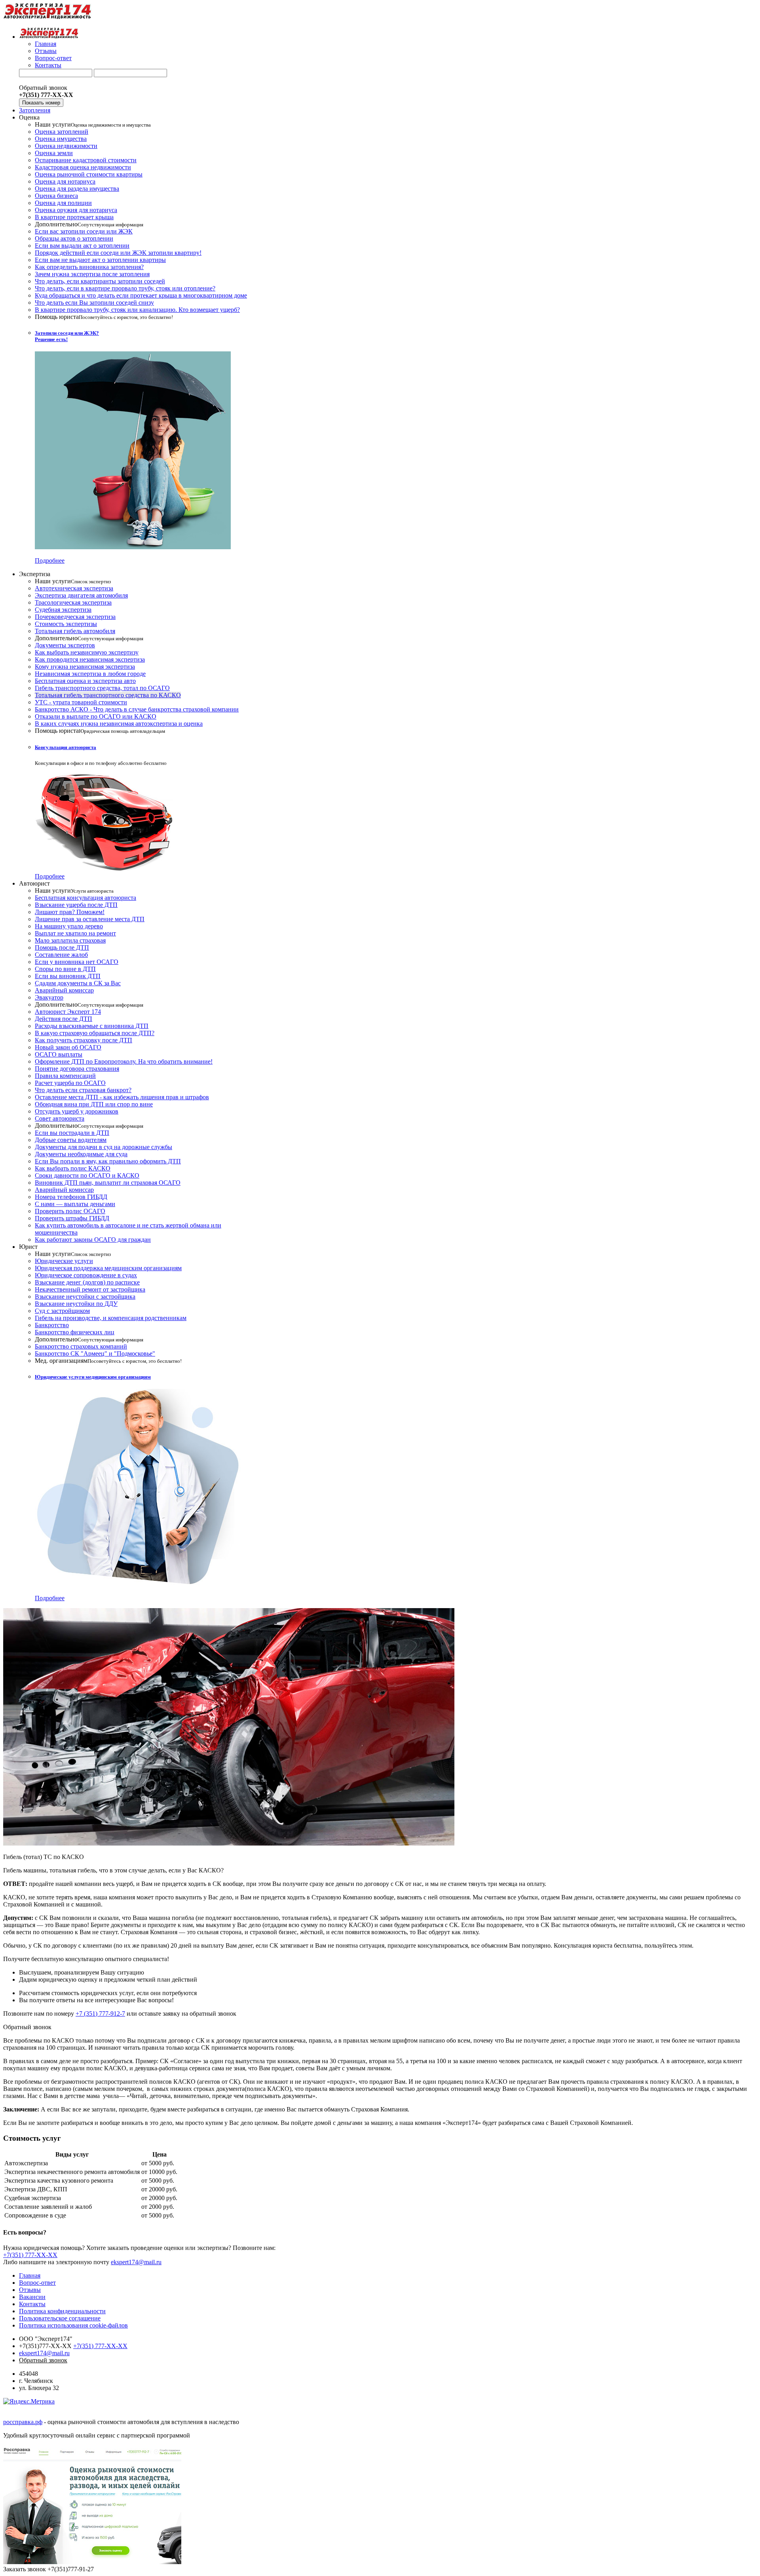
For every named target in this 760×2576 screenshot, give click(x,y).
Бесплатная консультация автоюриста (85, 898)
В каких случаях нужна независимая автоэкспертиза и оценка (119, 724)
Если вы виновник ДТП (68, 976)
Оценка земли (54, 153)
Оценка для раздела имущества (77, 189)
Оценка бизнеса (56, 196)
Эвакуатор (49, 997)
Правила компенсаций (65, 1076)
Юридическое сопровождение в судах (86, 1275)
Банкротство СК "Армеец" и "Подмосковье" (95, 1353)
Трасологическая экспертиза (73, 602)
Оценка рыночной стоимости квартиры (89, 174)
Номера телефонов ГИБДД (71, 1197)
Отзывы (46, 51)
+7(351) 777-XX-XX (30, 2255)
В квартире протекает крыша (74, 217)
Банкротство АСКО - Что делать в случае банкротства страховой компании (137, 709)
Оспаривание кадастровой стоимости (86, 160)
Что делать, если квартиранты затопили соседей (100, 281)
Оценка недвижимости (66, 146)
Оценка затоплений (62, 132)
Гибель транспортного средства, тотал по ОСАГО (102, 688)
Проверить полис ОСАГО (70, 1211)
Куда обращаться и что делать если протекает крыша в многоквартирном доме (141, 295)
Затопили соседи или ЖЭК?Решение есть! (67, 336)
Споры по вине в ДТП (65, 969)
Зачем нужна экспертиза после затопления (92, 274)
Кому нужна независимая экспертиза (85, 667)
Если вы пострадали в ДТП (72, 1133)
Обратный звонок (27, 2027)
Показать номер (41, 103)
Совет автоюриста (60, 1118)
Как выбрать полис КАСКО (73, 1168)
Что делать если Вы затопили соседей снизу (94, 303)
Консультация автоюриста (66, 747)
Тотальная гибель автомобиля (75, 631)
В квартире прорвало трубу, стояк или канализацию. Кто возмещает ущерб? (137, 310)
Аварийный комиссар (64, 990)
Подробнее (50, 561)
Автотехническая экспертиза (74, 588)
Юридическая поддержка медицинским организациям (108, 1268)
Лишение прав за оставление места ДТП (90, 919)
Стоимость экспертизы (66, 624)
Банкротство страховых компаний (81, 1346)
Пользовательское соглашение (60, 2318)
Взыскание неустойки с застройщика (85, 1297)
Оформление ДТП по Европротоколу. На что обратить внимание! (124, 1061)
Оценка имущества (61, 139)
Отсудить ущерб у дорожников (77, 1111)
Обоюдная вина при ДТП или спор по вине (94, 1104)
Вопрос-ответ (53, 58)
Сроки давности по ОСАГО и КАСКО (87, 1175)
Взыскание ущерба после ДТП (76, 905)
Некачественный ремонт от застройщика (90, 1289)
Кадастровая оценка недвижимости (83, 167)
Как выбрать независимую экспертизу (87, 652)
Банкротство (52, 1325)
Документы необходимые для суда (81, 1154)
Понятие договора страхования (77, 1069)
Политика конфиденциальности (62, 2311)
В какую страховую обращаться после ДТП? (95, 1033)
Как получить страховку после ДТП (84, 1040)
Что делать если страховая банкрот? (83, 1090)
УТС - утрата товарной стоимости (81, 702)
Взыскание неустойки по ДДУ (76, 1304)
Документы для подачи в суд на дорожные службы (104, 1147)
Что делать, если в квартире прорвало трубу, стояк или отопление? (125, 288)
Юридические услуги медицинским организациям (93, 1377)
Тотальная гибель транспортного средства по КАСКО (108, 695)
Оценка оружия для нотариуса (76, 210)
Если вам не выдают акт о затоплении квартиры (100, 260)
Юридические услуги (64, 1261)
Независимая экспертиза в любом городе (90, 674)
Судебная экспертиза (63, 610)
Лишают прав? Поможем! (70, 912)
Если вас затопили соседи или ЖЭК (84, 231)
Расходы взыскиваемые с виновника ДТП (92, 1026)
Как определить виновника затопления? (89, 267)
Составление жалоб (61, 955)
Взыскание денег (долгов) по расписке (87, 1282)
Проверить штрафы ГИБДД (72, 1218)
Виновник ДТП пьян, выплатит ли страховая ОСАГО (108, 1183)
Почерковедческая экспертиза (75, 617)
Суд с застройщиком (62, 1311)
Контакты (48, 65)
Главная (46, 44)
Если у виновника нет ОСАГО (77, 962)
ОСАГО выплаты (59, 1054)
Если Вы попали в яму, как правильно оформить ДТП (108, 1161)
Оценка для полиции (63, 203)
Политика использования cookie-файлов (73, 2325)
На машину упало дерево (69, 926)
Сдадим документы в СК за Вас (78, 983)
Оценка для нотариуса (65, 181)
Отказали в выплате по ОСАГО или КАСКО (96, 716)
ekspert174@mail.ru (136, 2262)
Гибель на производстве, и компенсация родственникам (111, 1318)
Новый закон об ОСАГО (68, 1047)
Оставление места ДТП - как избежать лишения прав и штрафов (122, 1097)
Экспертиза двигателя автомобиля (81, 595)
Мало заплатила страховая (70, 940)
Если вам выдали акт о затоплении (82, 246)
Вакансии (32, 2297)
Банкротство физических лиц (75, 1332)
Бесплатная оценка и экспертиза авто (85, 681)
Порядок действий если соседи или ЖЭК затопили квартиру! (118, 253)
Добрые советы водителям (71, 1140)
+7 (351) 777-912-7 (100, 2014)
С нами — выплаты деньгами (75, 1204)
